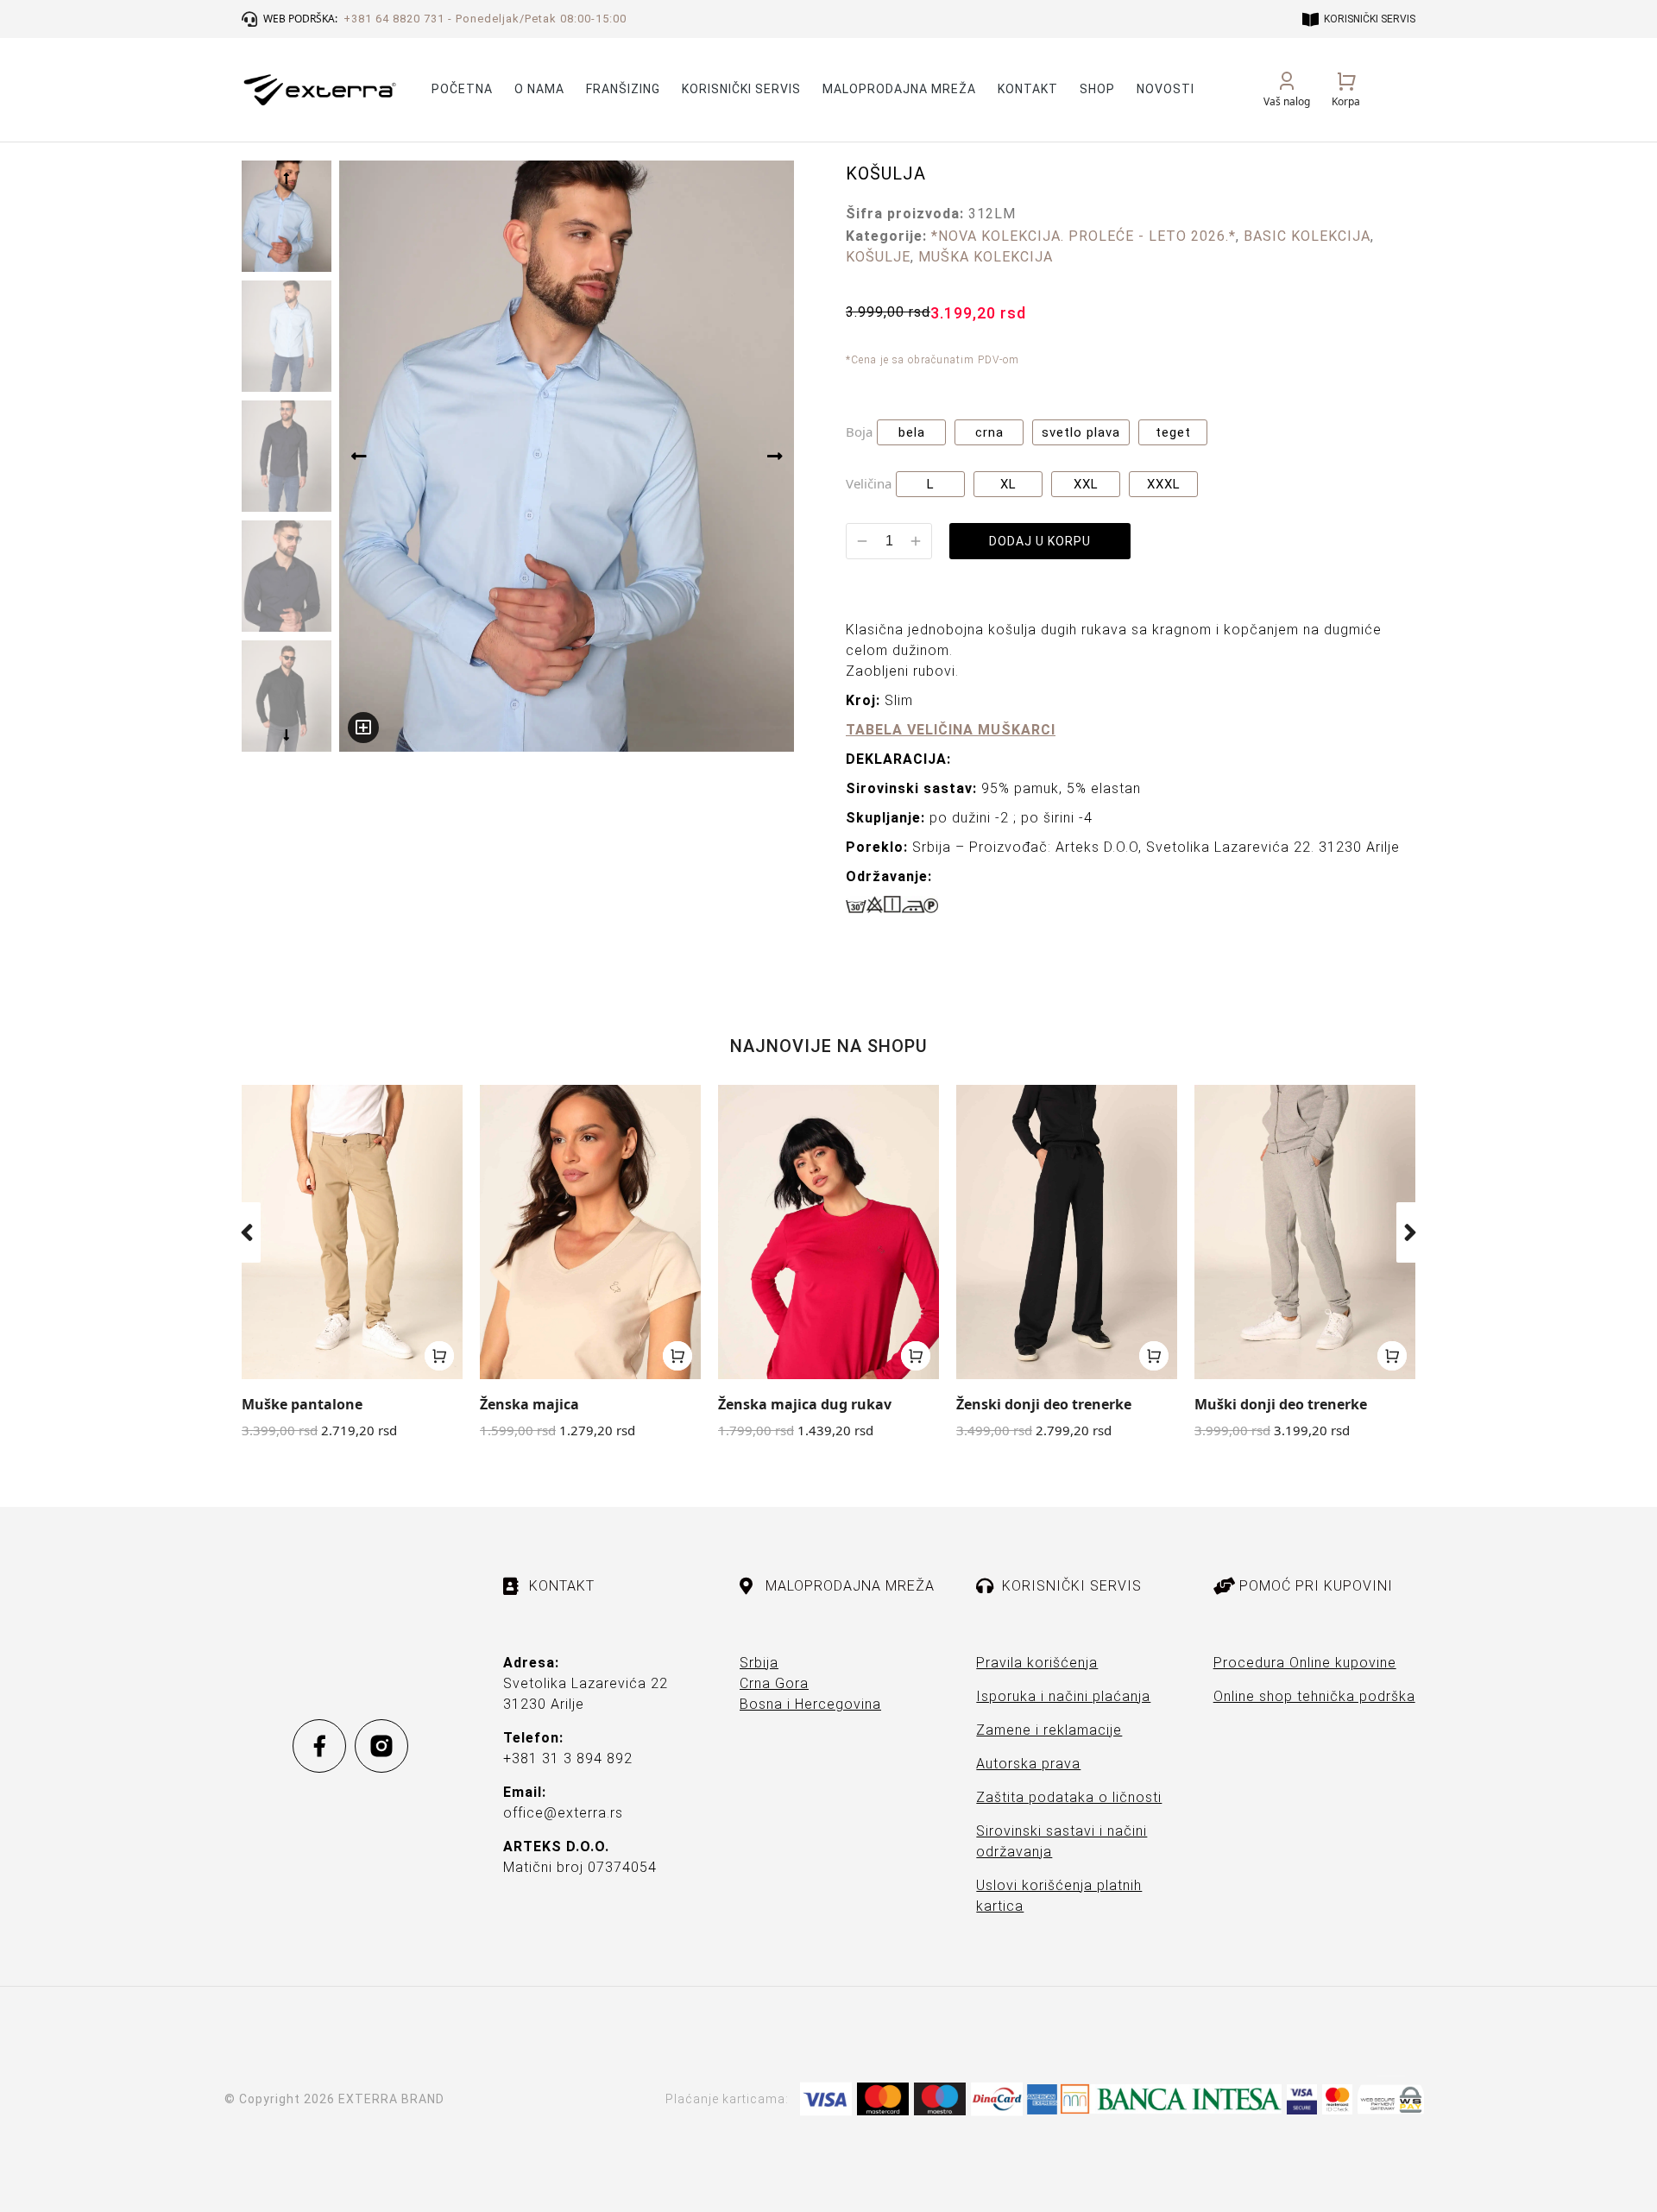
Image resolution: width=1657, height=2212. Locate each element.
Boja (859, 432)
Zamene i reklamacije (1049, 1730)
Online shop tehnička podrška (1314, 1696)
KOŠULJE (878, 257)
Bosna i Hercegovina (810, 1704)
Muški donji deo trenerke (1281, 1404)
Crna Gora (774, 1683)
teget (1173, 432)
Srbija (759, 1663)
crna (989, 432)
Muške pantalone (302, 1404)
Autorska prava (1028, 1764)
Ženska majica (529, 1404)
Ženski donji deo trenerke (1044, 1404)
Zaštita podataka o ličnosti (1069, 1797)
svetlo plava (1081, 432)
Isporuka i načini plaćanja (1063, 1696)
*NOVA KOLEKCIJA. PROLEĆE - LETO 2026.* (1084, 236)
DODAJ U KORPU (1040, 541)
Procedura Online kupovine (1305, 1663)
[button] (247, 1232)
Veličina (869, 483)
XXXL (1164, 484)
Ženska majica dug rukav (805, 1404)
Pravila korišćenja (1037, 1663)
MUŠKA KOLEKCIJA (986, 257)
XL (1008, 484)
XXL (1086, 484)
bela (912, 432)
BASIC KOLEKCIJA (1307, 236)
